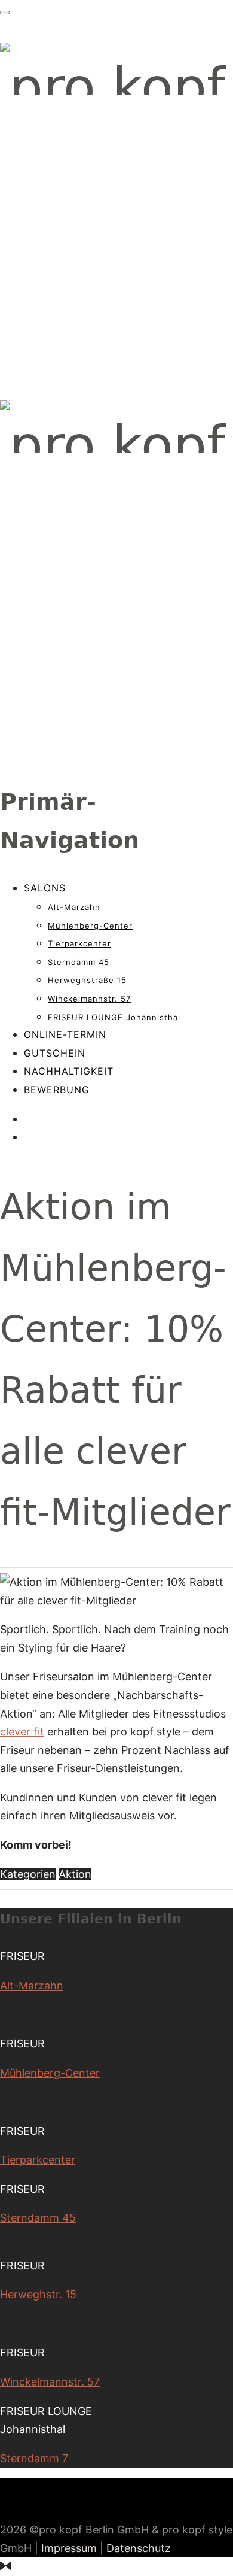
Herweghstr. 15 (38, 2294)
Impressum (69, 2548)
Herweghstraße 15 (87, 980)
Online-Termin (65, 1034)
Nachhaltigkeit (69, 1071)
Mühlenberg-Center (90, 926)
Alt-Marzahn (74, 907)
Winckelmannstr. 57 (89, 999)
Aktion (75, 1874)
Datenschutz (139, 2548)
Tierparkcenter (79, 943)
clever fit (22, 1732)
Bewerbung (57, 1090)
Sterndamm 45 (79, 962)
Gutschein (55, 1053)
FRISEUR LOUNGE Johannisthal (114, 1017)
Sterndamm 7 (34, 2458)
